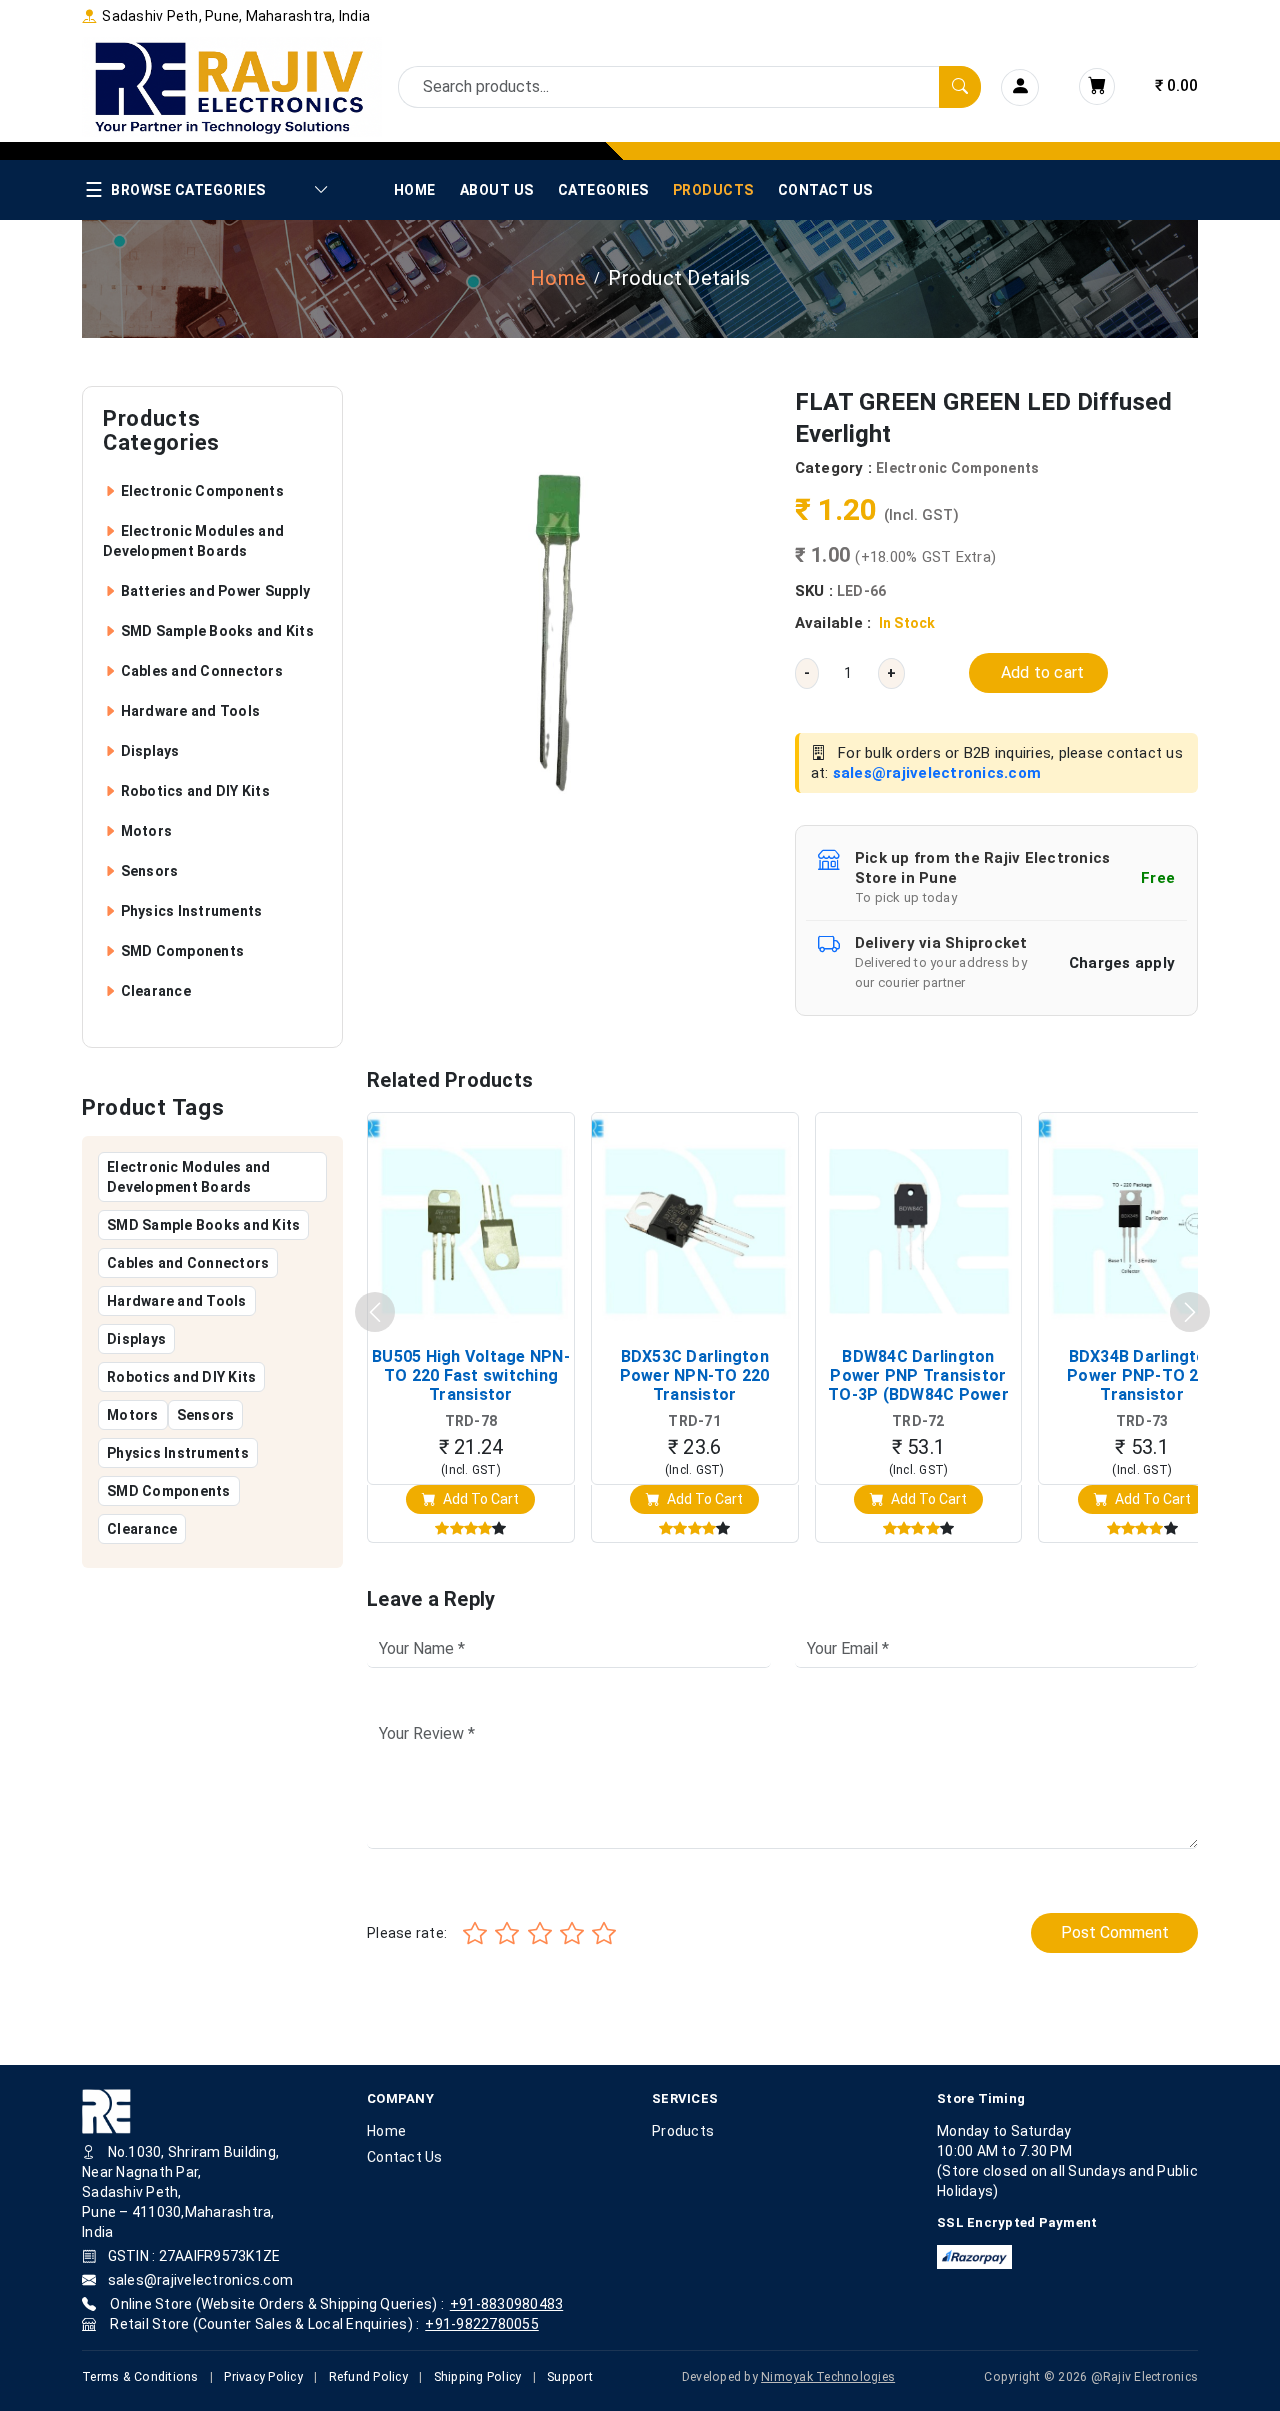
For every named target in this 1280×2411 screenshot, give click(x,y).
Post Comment (1115, 1932)
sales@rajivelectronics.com (937, 773)
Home (415, 190)
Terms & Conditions (140, 2377)
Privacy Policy (263, 2377)
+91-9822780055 (482, 2324)
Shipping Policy (478, 2377)
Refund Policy (368, 2377)
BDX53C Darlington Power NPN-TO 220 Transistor (695, 1375)
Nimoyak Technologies (828, 2377)
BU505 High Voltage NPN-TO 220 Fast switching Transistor (471, 1375)
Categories (603, 190)
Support (570, 2377)
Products (713, 190)
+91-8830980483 (507, 2304)
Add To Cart (479, 1499)
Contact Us (825, 190)
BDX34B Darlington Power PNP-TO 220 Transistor (1142, 1375)
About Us (497, 190)
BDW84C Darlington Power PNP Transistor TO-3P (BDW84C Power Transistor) (918, 1376)
